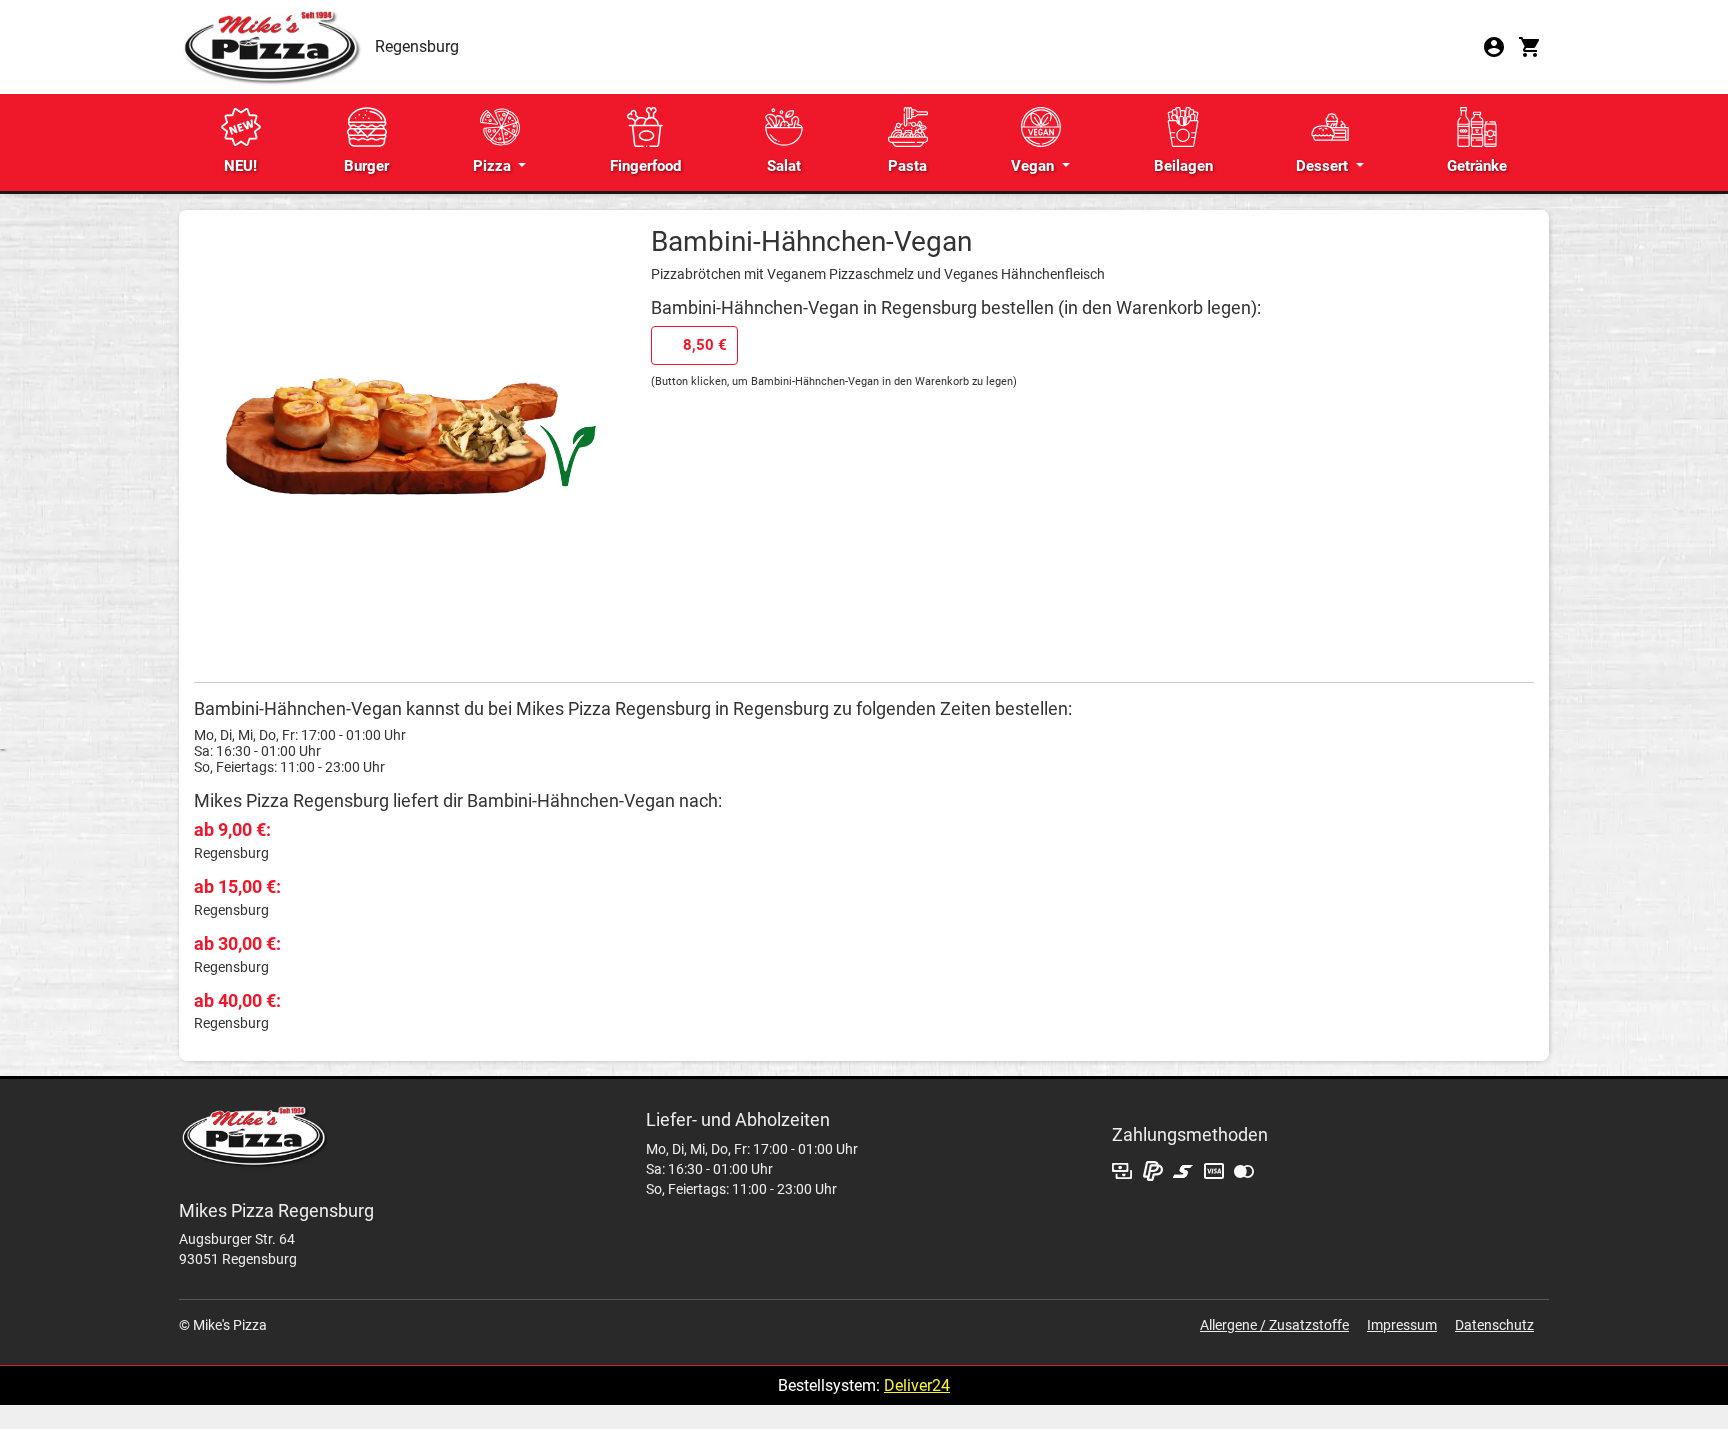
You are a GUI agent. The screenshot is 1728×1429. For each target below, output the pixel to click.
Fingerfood (645, 166)
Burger (366, 166)
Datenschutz (1494, 1325)
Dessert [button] (1324, 166)
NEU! (240, 166)
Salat (784, 166)
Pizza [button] (494, 166)
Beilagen (1183, 166)
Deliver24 (917, 1385)
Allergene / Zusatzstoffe (1274, 1325)
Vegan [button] (1034, 166)
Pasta (907, 166)
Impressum (1402, 1325)
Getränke (1477, 166)
